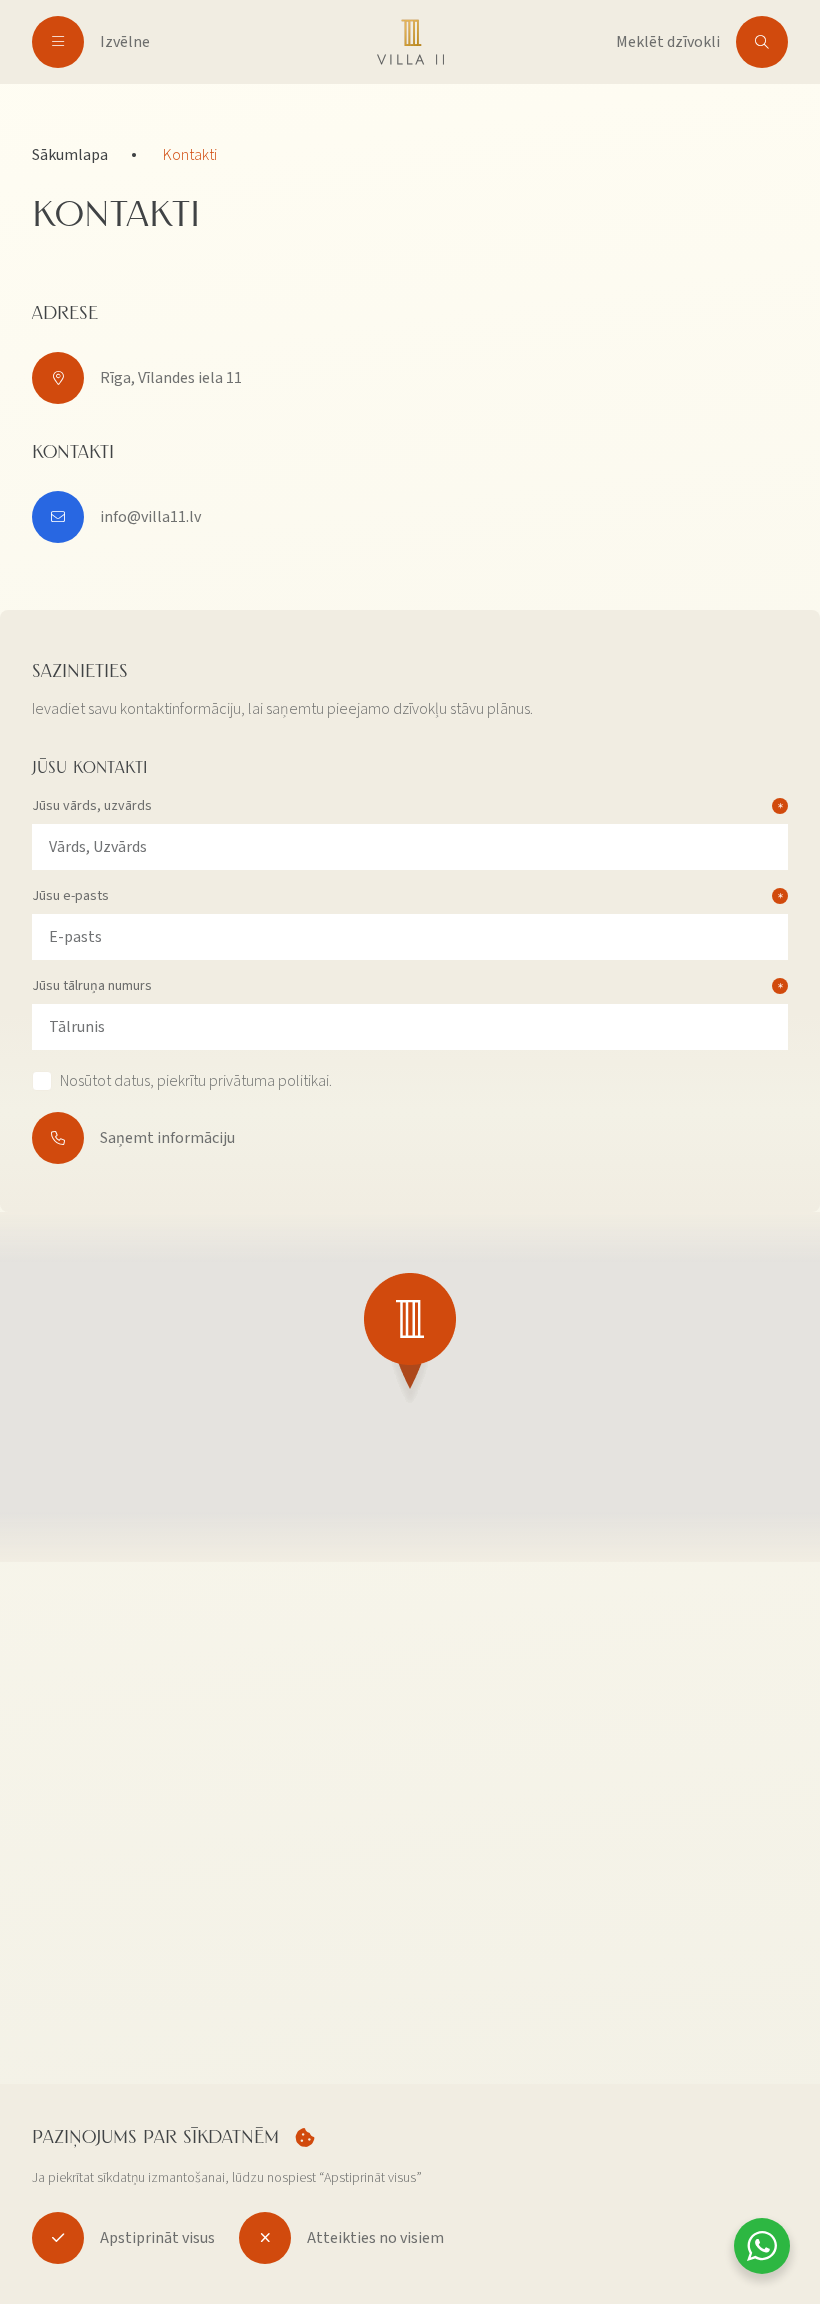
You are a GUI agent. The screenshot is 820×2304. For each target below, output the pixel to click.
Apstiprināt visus (157, 2238)
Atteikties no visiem (375, 2238)
